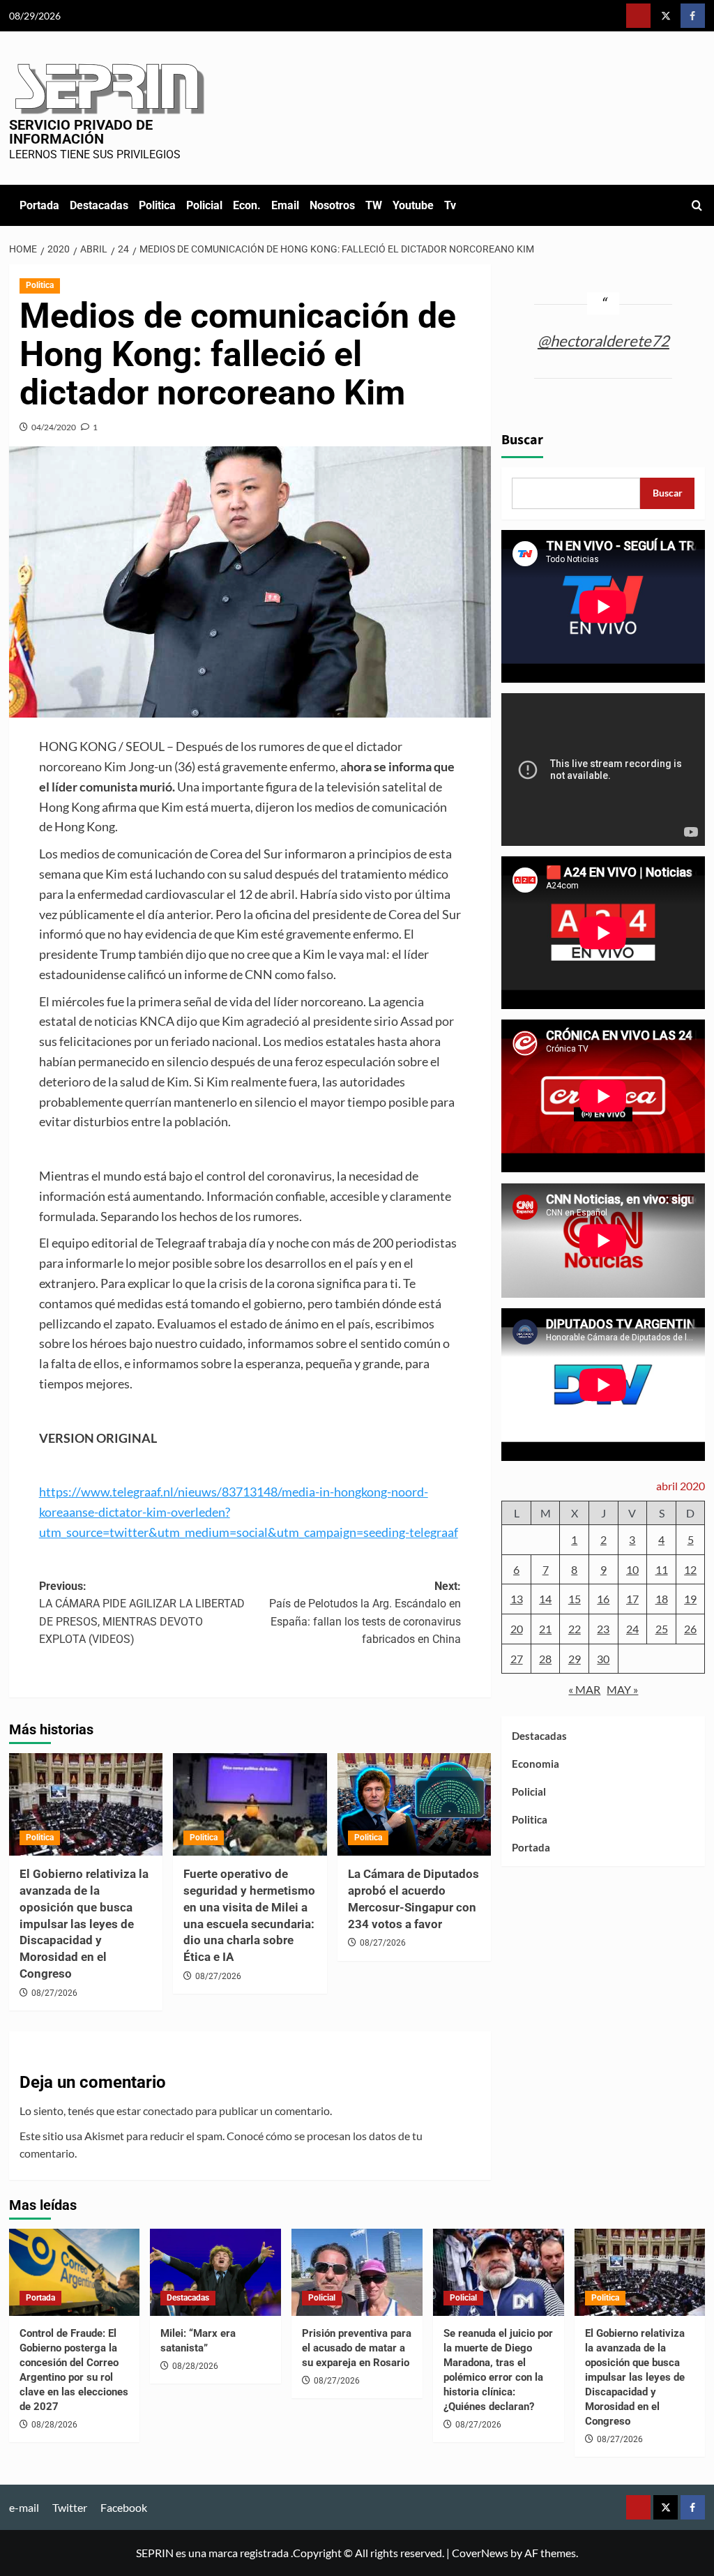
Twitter (70, 2507)
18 (662, 1599)
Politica (157, 205)
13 (517, 1599)
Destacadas (99, 205)
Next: (365, 1613)
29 (575, 1659)
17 (632, 1599)
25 (662, 1629)
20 (517, 1629)
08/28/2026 (54, 2425)
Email (285, 205)
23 (603, 1629)
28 (545, 1659)
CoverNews (480, 2553)
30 (603, 1659)
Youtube (413, 205)
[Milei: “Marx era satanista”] (215, 2272)
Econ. (247, 205)
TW (374, 205)
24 (632, 1629)
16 (603, 1599)
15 (575, 1599)
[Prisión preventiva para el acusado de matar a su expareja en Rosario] (357, 2272)
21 (545, 1629)
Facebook (124, 2507)
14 (545, 1599)
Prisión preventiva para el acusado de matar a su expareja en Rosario (357, 2348)
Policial (204, 205)
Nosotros (332, 205)
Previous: (142, 1613)
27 (517, 1659)
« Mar (584, 1689)
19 (690, 1599)
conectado (168, 2111)
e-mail (24, 2507)
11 (662, 1569)
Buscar (522, 440)
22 (575, 1629)
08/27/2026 (54, 1993)
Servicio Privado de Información (81, 132)
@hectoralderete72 (603, 341)
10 (632, 1569)
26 (690, 1629)
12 (690, 1569)
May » (622, 1689)
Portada (39, 205)
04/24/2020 (54, 427)
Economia (535, 1764)
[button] (697, 205)
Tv (450, 205)
